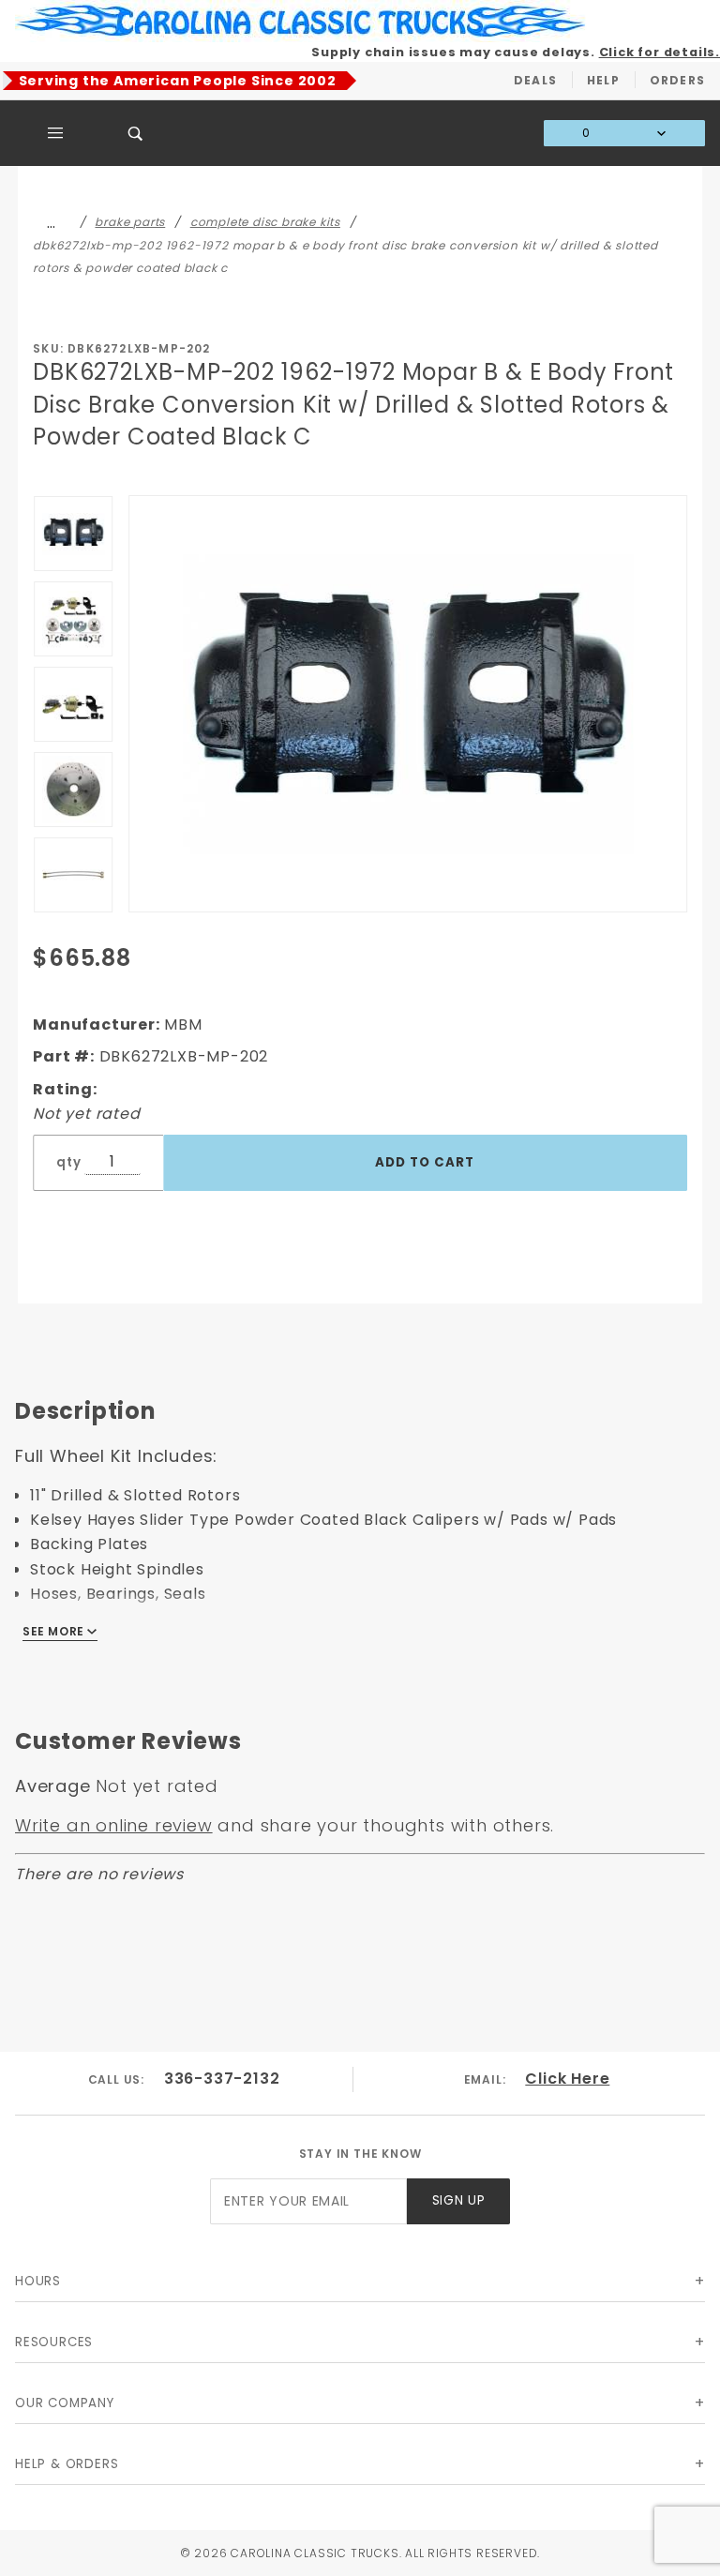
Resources (54, 2342)
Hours (38, 2281)
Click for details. (660, 52)
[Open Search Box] (136, 133)
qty (68, 1162)
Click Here (567, 2079)
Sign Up (459, 2200)
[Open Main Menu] (55, 133)
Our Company (65, 2403)
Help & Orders (67, 2464)
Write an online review (114, 1825)
